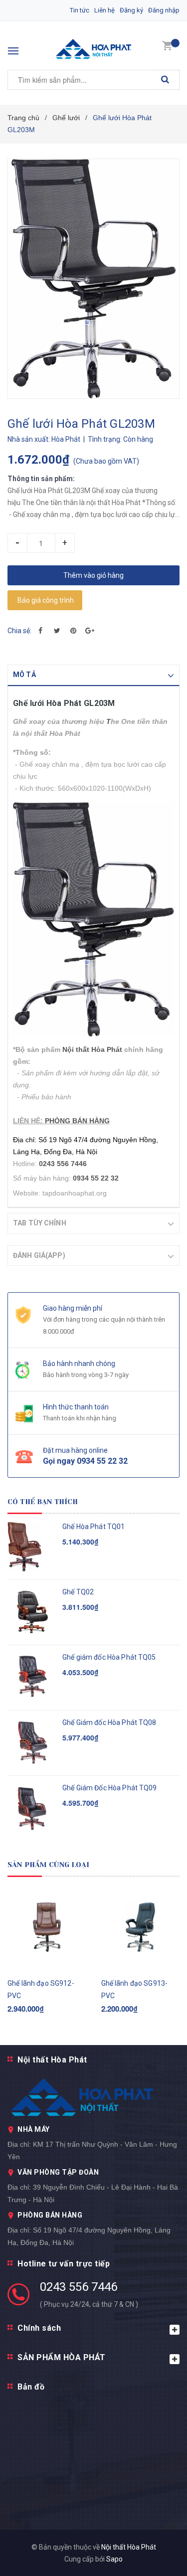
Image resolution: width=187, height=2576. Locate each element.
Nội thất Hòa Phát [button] (52, 2060)
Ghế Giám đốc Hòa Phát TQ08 (109, 1722)
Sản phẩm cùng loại (49, 1865)
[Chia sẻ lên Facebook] (40, 631)
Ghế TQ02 (78, 1592)
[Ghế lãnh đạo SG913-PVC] (141, 1927)
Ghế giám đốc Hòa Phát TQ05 (109, 1657)
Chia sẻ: (19, 631)
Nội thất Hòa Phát (92, 1049)
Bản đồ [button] (31, 2387)
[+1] (90, 631)
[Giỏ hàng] (167, 45)
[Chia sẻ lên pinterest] (73, 631)
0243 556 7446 (79, 2287)
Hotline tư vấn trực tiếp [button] (64, 2264)
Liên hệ (104, 10)
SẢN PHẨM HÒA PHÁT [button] (62, 2357)
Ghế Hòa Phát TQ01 (93, 1527)
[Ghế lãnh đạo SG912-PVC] (47, 1927)
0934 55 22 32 (96, 1178)
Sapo (114, 2559)
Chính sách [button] (39, 2328)
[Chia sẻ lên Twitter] (57, 631)
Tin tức (80, 10)
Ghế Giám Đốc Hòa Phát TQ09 (110, 1788)
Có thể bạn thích (43, 1502)
